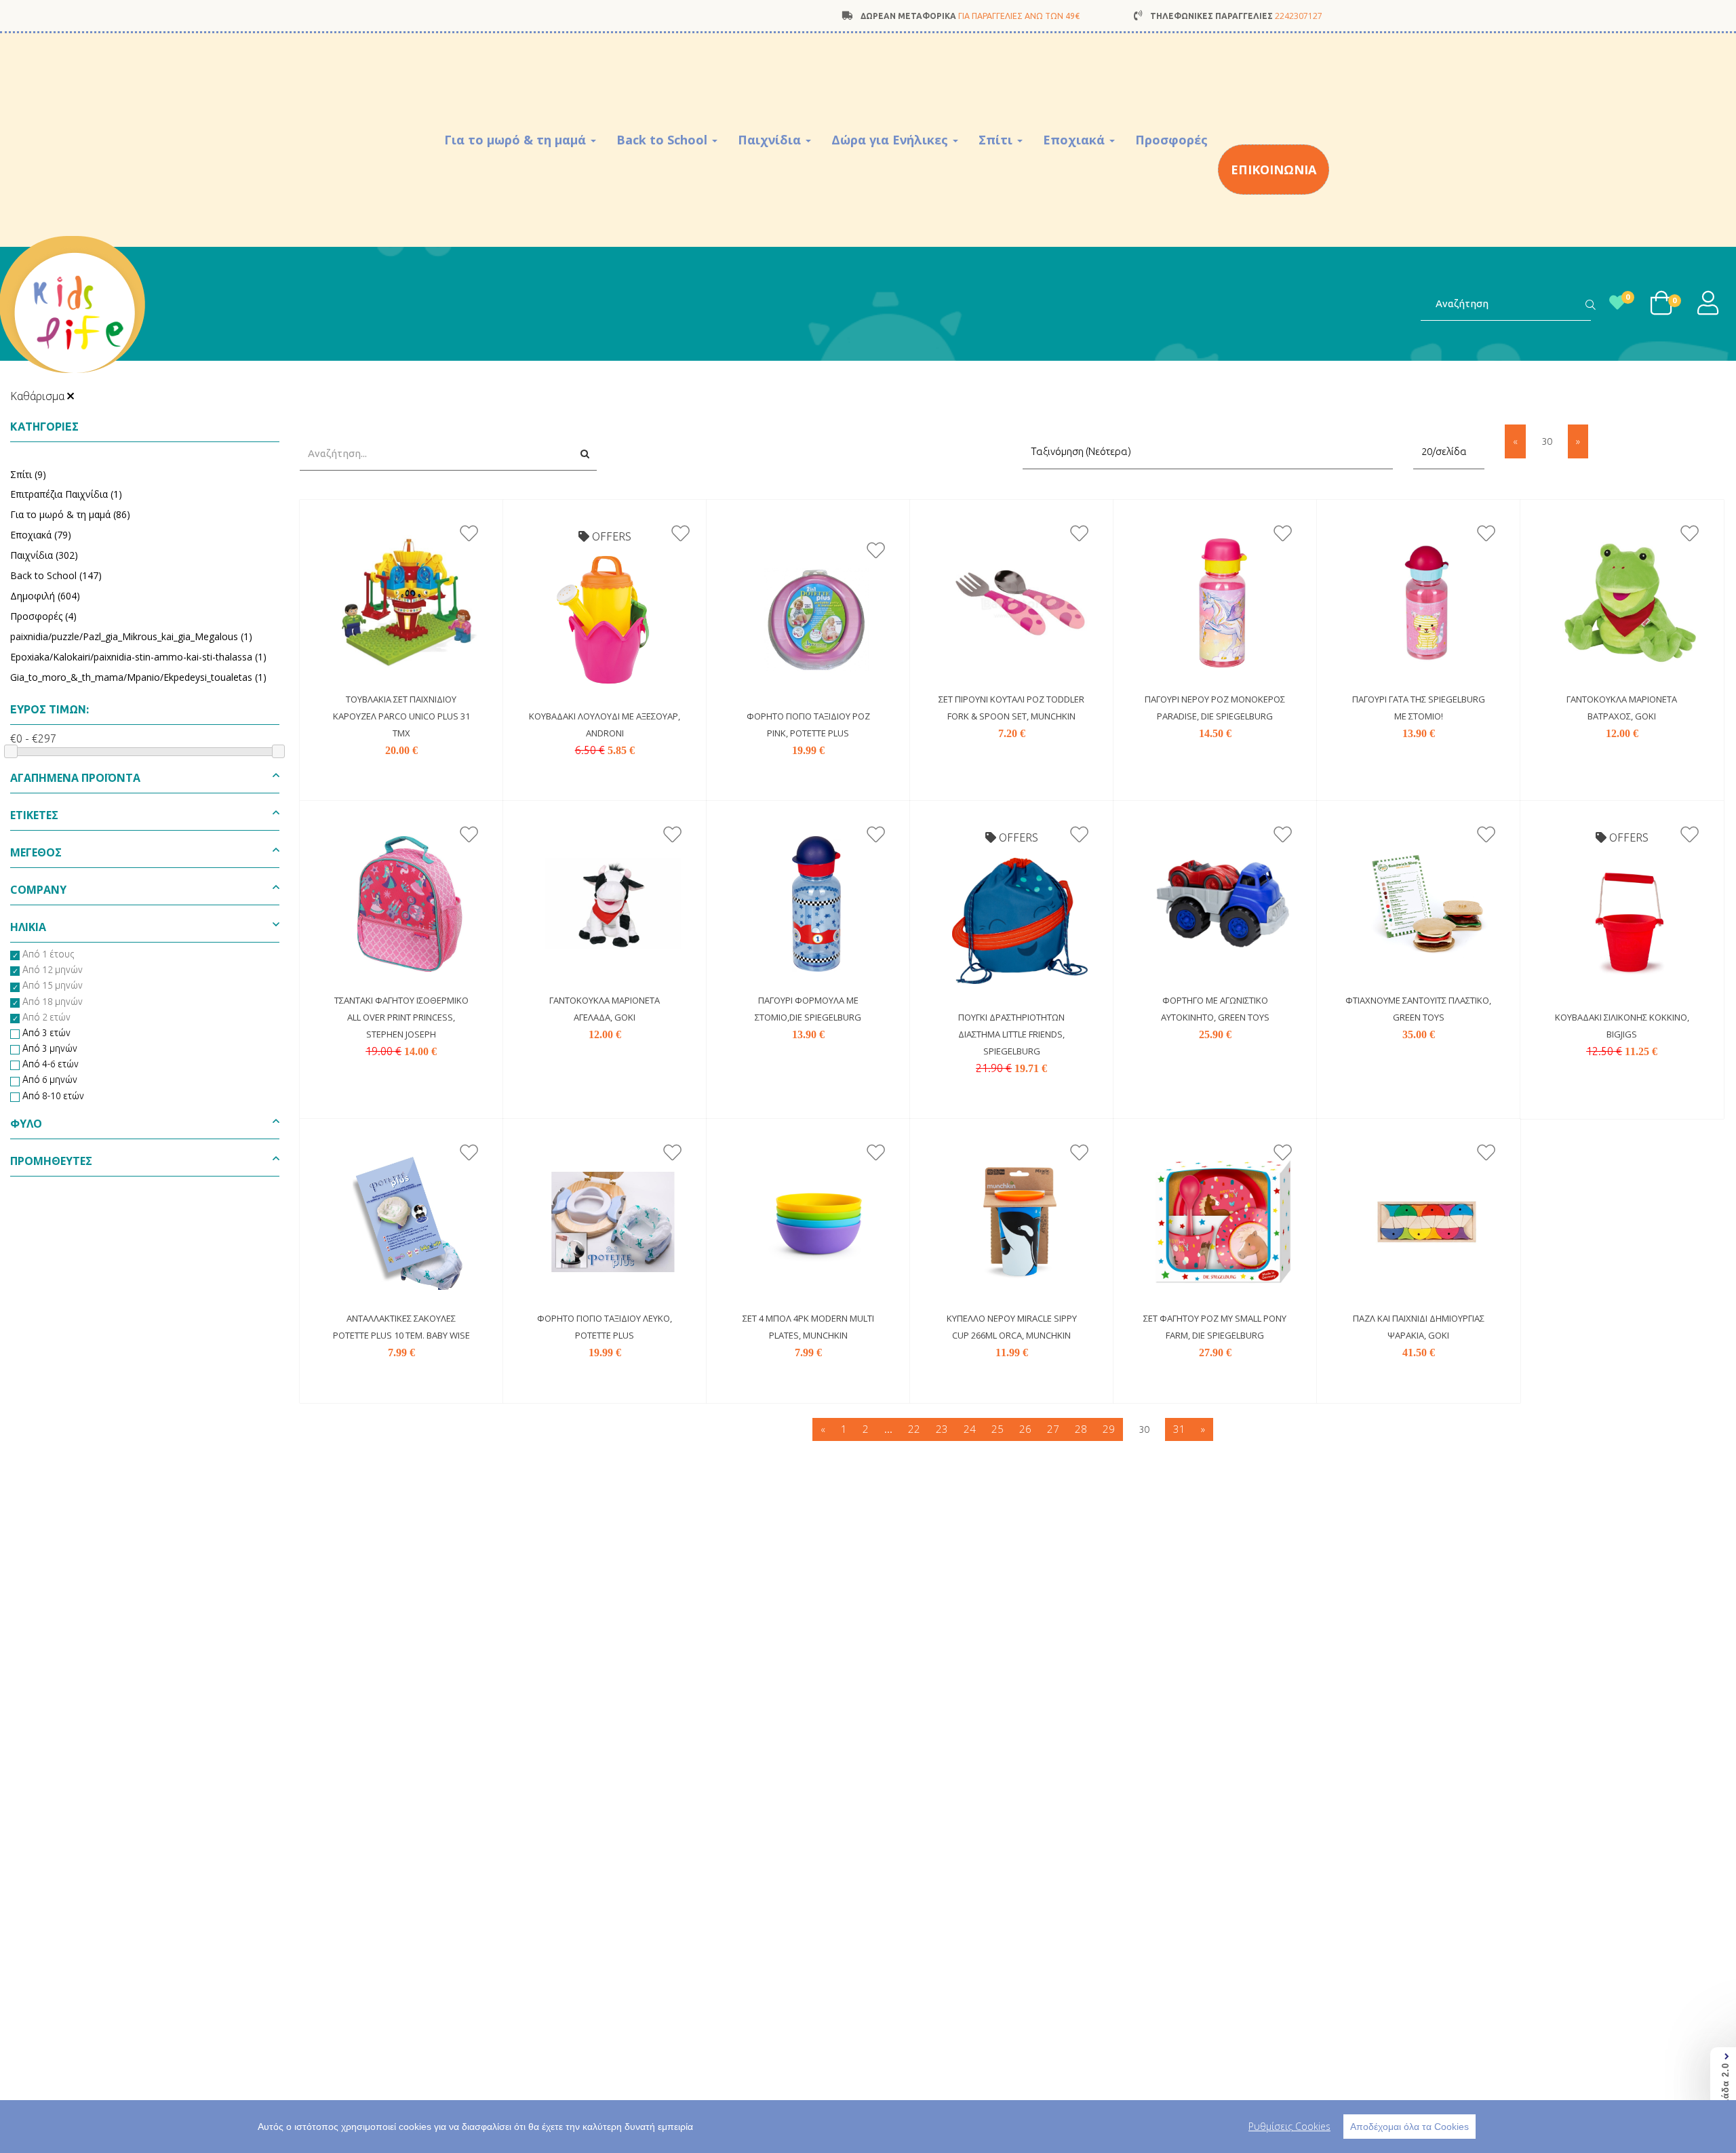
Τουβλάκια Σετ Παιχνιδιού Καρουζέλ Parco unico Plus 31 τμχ (401, 716)
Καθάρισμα (39, 396)
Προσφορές (1171, 140)
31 (1179, 1429)
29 (1109, 1429)
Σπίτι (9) (28, 474)
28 (1081, 1429)
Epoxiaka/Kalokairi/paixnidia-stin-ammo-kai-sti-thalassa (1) (138, 657)
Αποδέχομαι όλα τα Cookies (1409, 2127)
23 (942, 1429)
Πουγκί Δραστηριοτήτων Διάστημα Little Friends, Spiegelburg (1011, 1034)
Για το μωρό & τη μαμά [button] (517, 140)
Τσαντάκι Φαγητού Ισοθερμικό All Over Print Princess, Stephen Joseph (401, 1017)
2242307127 (1299, 16)
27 (1053, 1429)
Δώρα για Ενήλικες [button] (891, 140)
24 (970, 1429)
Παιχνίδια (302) (44, 555)
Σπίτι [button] (997, 140)
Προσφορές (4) (43, 616)
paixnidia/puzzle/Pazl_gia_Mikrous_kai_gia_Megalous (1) (131, 636)
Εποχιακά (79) (41, 535)
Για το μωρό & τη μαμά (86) (70, 514)
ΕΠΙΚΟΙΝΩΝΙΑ (1274, 170)
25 (998, 1429)
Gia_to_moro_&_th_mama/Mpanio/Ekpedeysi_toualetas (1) (138, 677)
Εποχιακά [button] (1076, 140)
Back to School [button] (664, 140)
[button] (145, 782)
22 (914, 1429)
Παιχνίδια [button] (771, 140)
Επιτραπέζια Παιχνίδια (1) (66, 494)
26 (1025, 1429)
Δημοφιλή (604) (45, 596)
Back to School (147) (56, 575)
